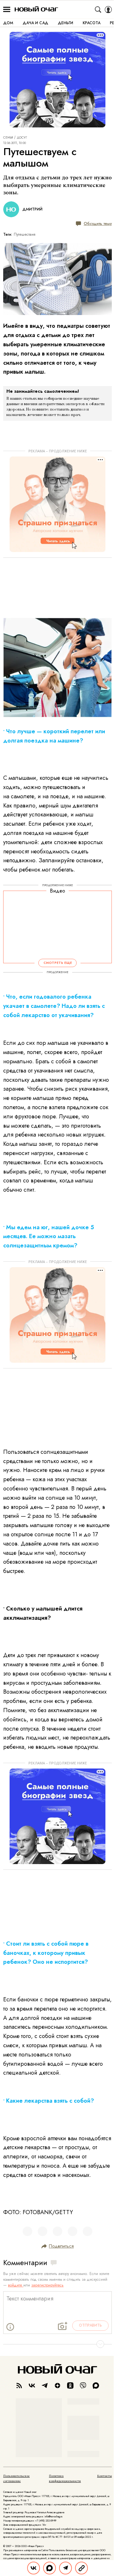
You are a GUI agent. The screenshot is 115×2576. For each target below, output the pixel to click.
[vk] (32, 2386)
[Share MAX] (50, 2568)
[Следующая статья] (57, 2344)
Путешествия (25, 234)
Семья (8, 138)
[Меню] (7, 10)
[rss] (19, 2386)
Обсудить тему (98, 223)
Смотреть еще (58, 963)
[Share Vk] (34, 2568)
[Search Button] (98, 10)
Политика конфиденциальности (65, 2479)
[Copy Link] (81, 2568)
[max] (96, 2386)
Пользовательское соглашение (16, 2479)
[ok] (70, 2386)
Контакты (104, 2476)
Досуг (22, 138)
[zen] (57, 2386)
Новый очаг (36, 9)
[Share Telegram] (65, 2568)
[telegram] (45, 2386)
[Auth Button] (108, 10)
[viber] (83, 2386)
